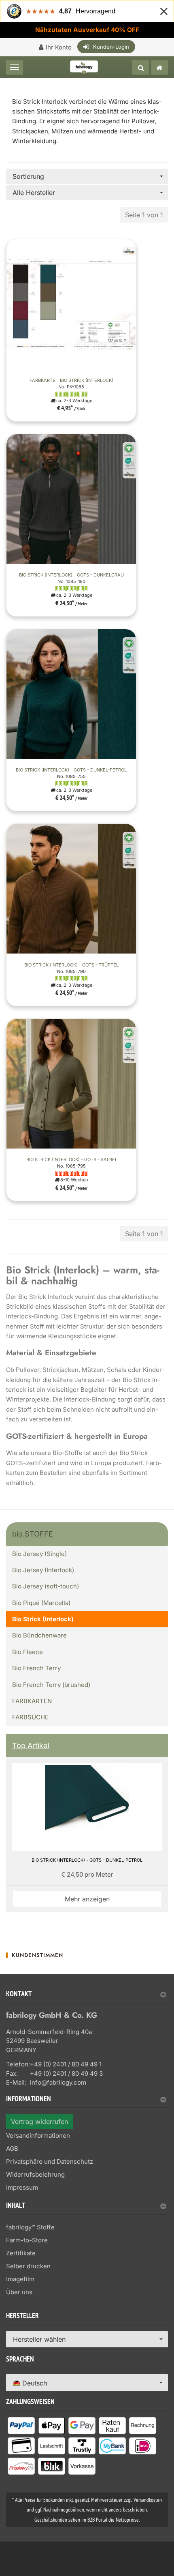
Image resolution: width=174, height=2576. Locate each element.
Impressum (22, 2187)
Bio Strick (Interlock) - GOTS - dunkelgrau (71, 575)
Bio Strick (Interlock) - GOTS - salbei (71, 1159)
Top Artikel (31, 1746)
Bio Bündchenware (39, 1635)
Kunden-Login (111, 47)
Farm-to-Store (27, 2240)
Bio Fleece (28, 1652)
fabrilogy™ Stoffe (30, 2227)
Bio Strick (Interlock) (43, 1619)
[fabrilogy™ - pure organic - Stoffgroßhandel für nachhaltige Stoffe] (159, 67)
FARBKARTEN (32, 1701)
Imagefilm (20, 2279)
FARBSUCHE (30, 1717)
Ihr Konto (59, 47)
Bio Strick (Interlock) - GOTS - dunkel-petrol (71, 770)
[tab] (87, 1997)
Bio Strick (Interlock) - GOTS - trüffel (71, 965)
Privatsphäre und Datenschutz (50, 2161)
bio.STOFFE (33, 1534)
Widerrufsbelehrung (35, 2174)
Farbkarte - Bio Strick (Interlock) (71, 380)
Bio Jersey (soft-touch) (46, 1586)
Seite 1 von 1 (144, 215)
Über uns (19, 2292)
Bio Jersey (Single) (39, 1554)
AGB (12, 2148)
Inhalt (16, 2206)
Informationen (29, 2100)
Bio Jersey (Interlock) (43, 1570)
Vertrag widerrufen (39, 2122)
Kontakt (19, 1995)
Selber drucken (28, 2266)
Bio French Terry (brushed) (51, 1685)
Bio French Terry (36, 1668)
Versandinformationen (38, 2136)
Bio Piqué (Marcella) (41, 1603)
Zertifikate (21, 2253)
